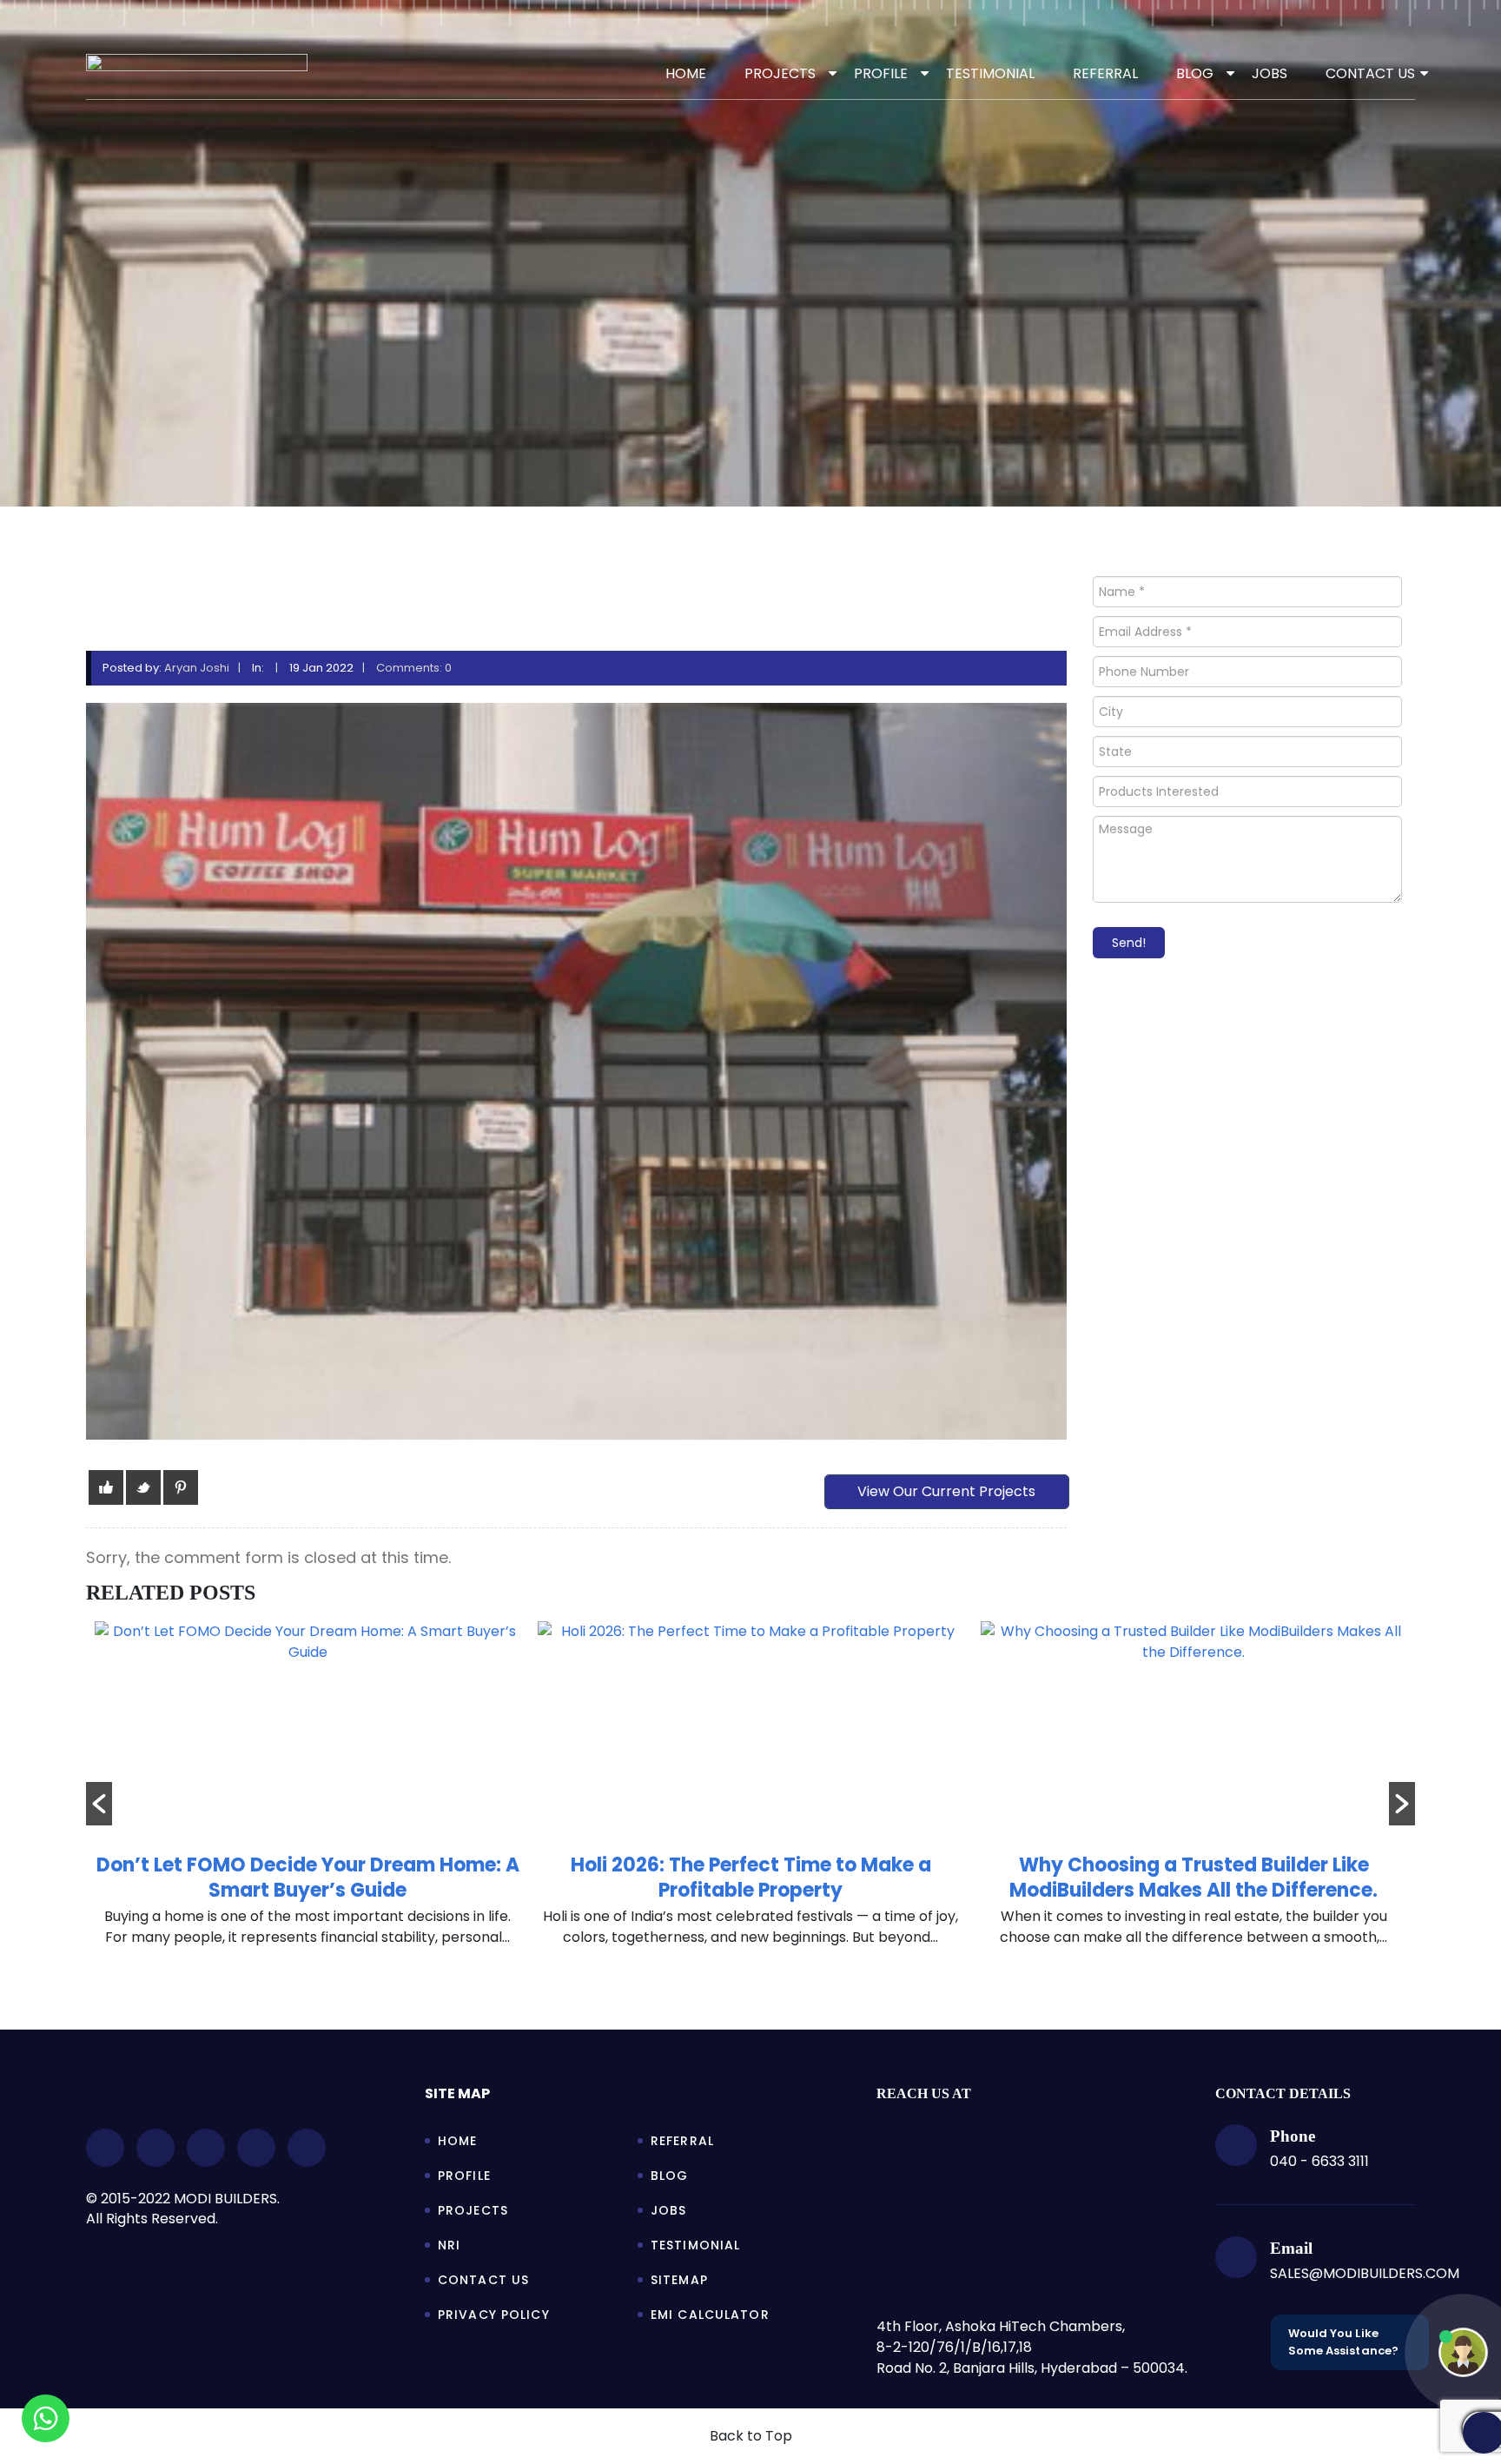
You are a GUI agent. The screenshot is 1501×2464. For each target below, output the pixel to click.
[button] (99, 1804)
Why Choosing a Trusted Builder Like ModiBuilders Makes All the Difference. (750, 1878)
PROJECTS (780, 73)
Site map (457, 2093)
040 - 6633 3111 (1319, 2161)
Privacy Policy (494, 2315)
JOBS (1270, 73)
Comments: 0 (414, 668)
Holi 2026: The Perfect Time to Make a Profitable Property (308, 1878)
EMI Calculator (710, 2315)
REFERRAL (1105, 73)
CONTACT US (1370, 73)
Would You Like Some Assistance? (1343, 2342)
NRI (449, 2245)
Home (686, 73)
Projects (473, 2210)
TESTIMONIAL (990, 73)
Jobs (668, 2210)
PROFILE (881, 73)
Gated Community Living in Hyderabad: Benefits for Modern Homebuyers (1194, 1878)
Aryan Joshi (197, 668)
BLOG (1195, 73)
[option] (307, 1793)
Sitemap (679, 2280)
